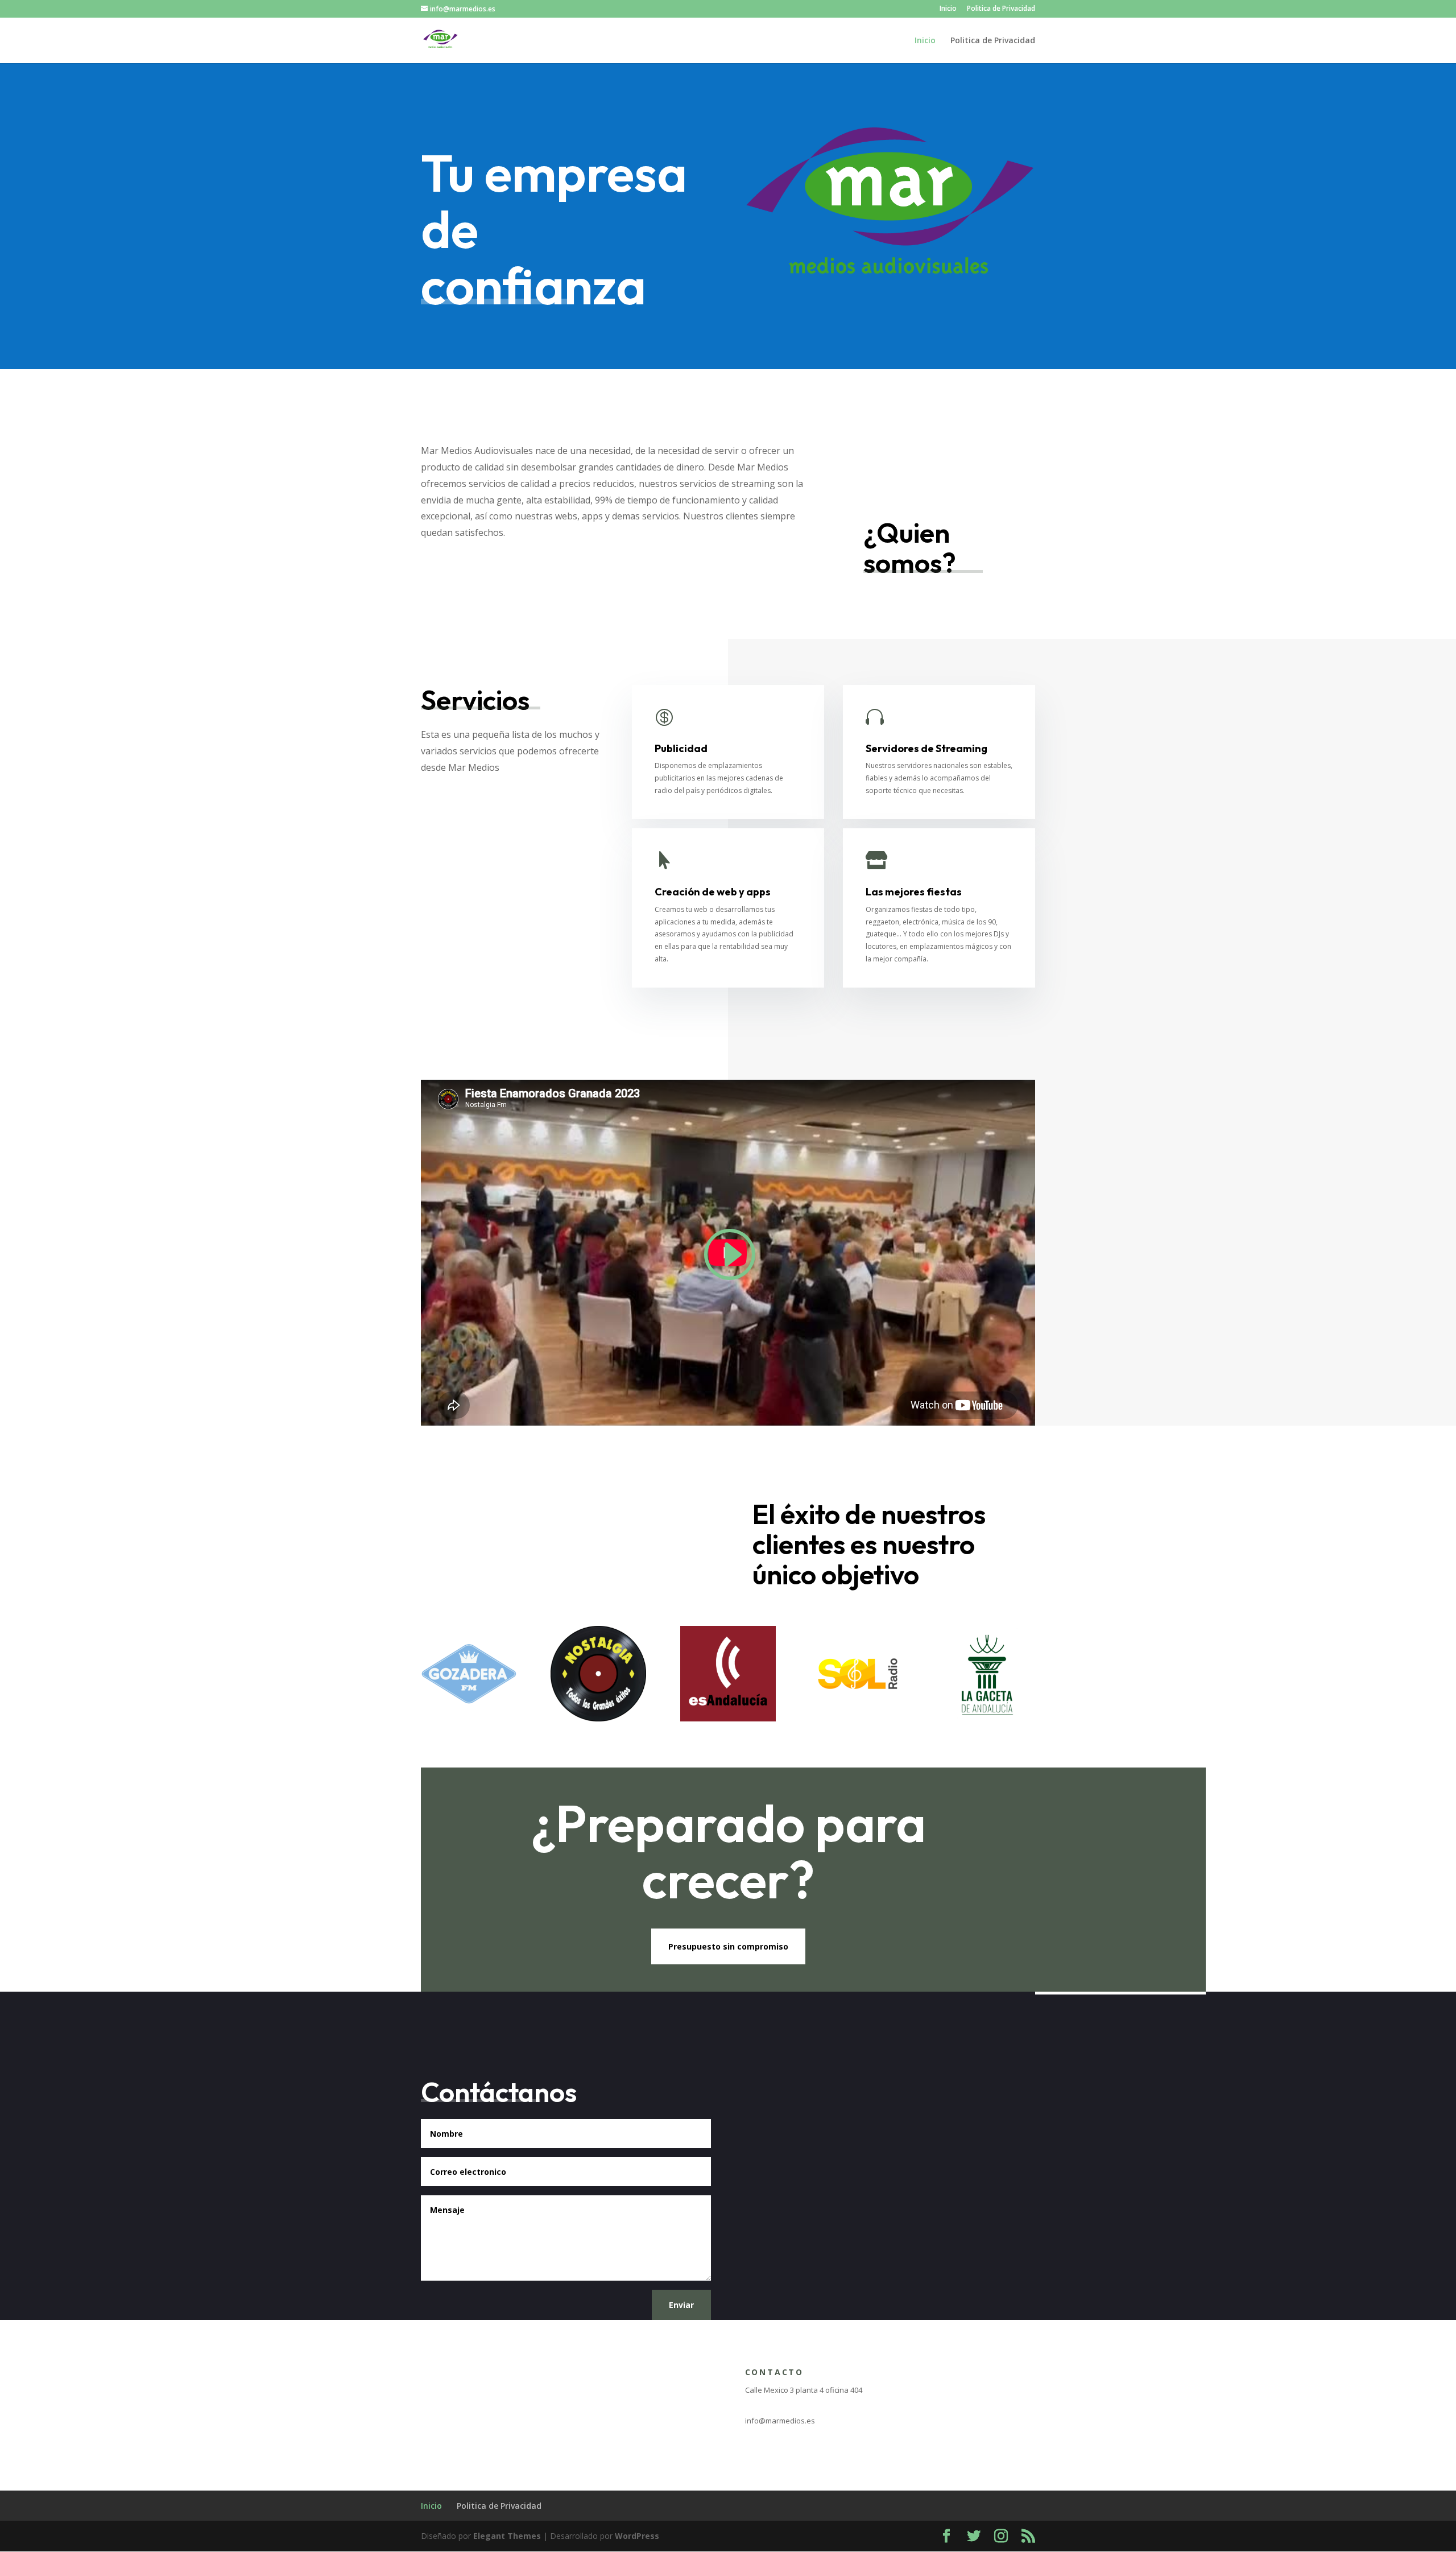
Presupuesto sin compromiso (728, 1946)
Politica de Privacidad (1001, 9)
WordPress (637, 2536)
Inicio (948, 9)
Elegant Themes (507, 2536)
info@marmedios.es (780, 2421)
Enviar (681, 2305)
